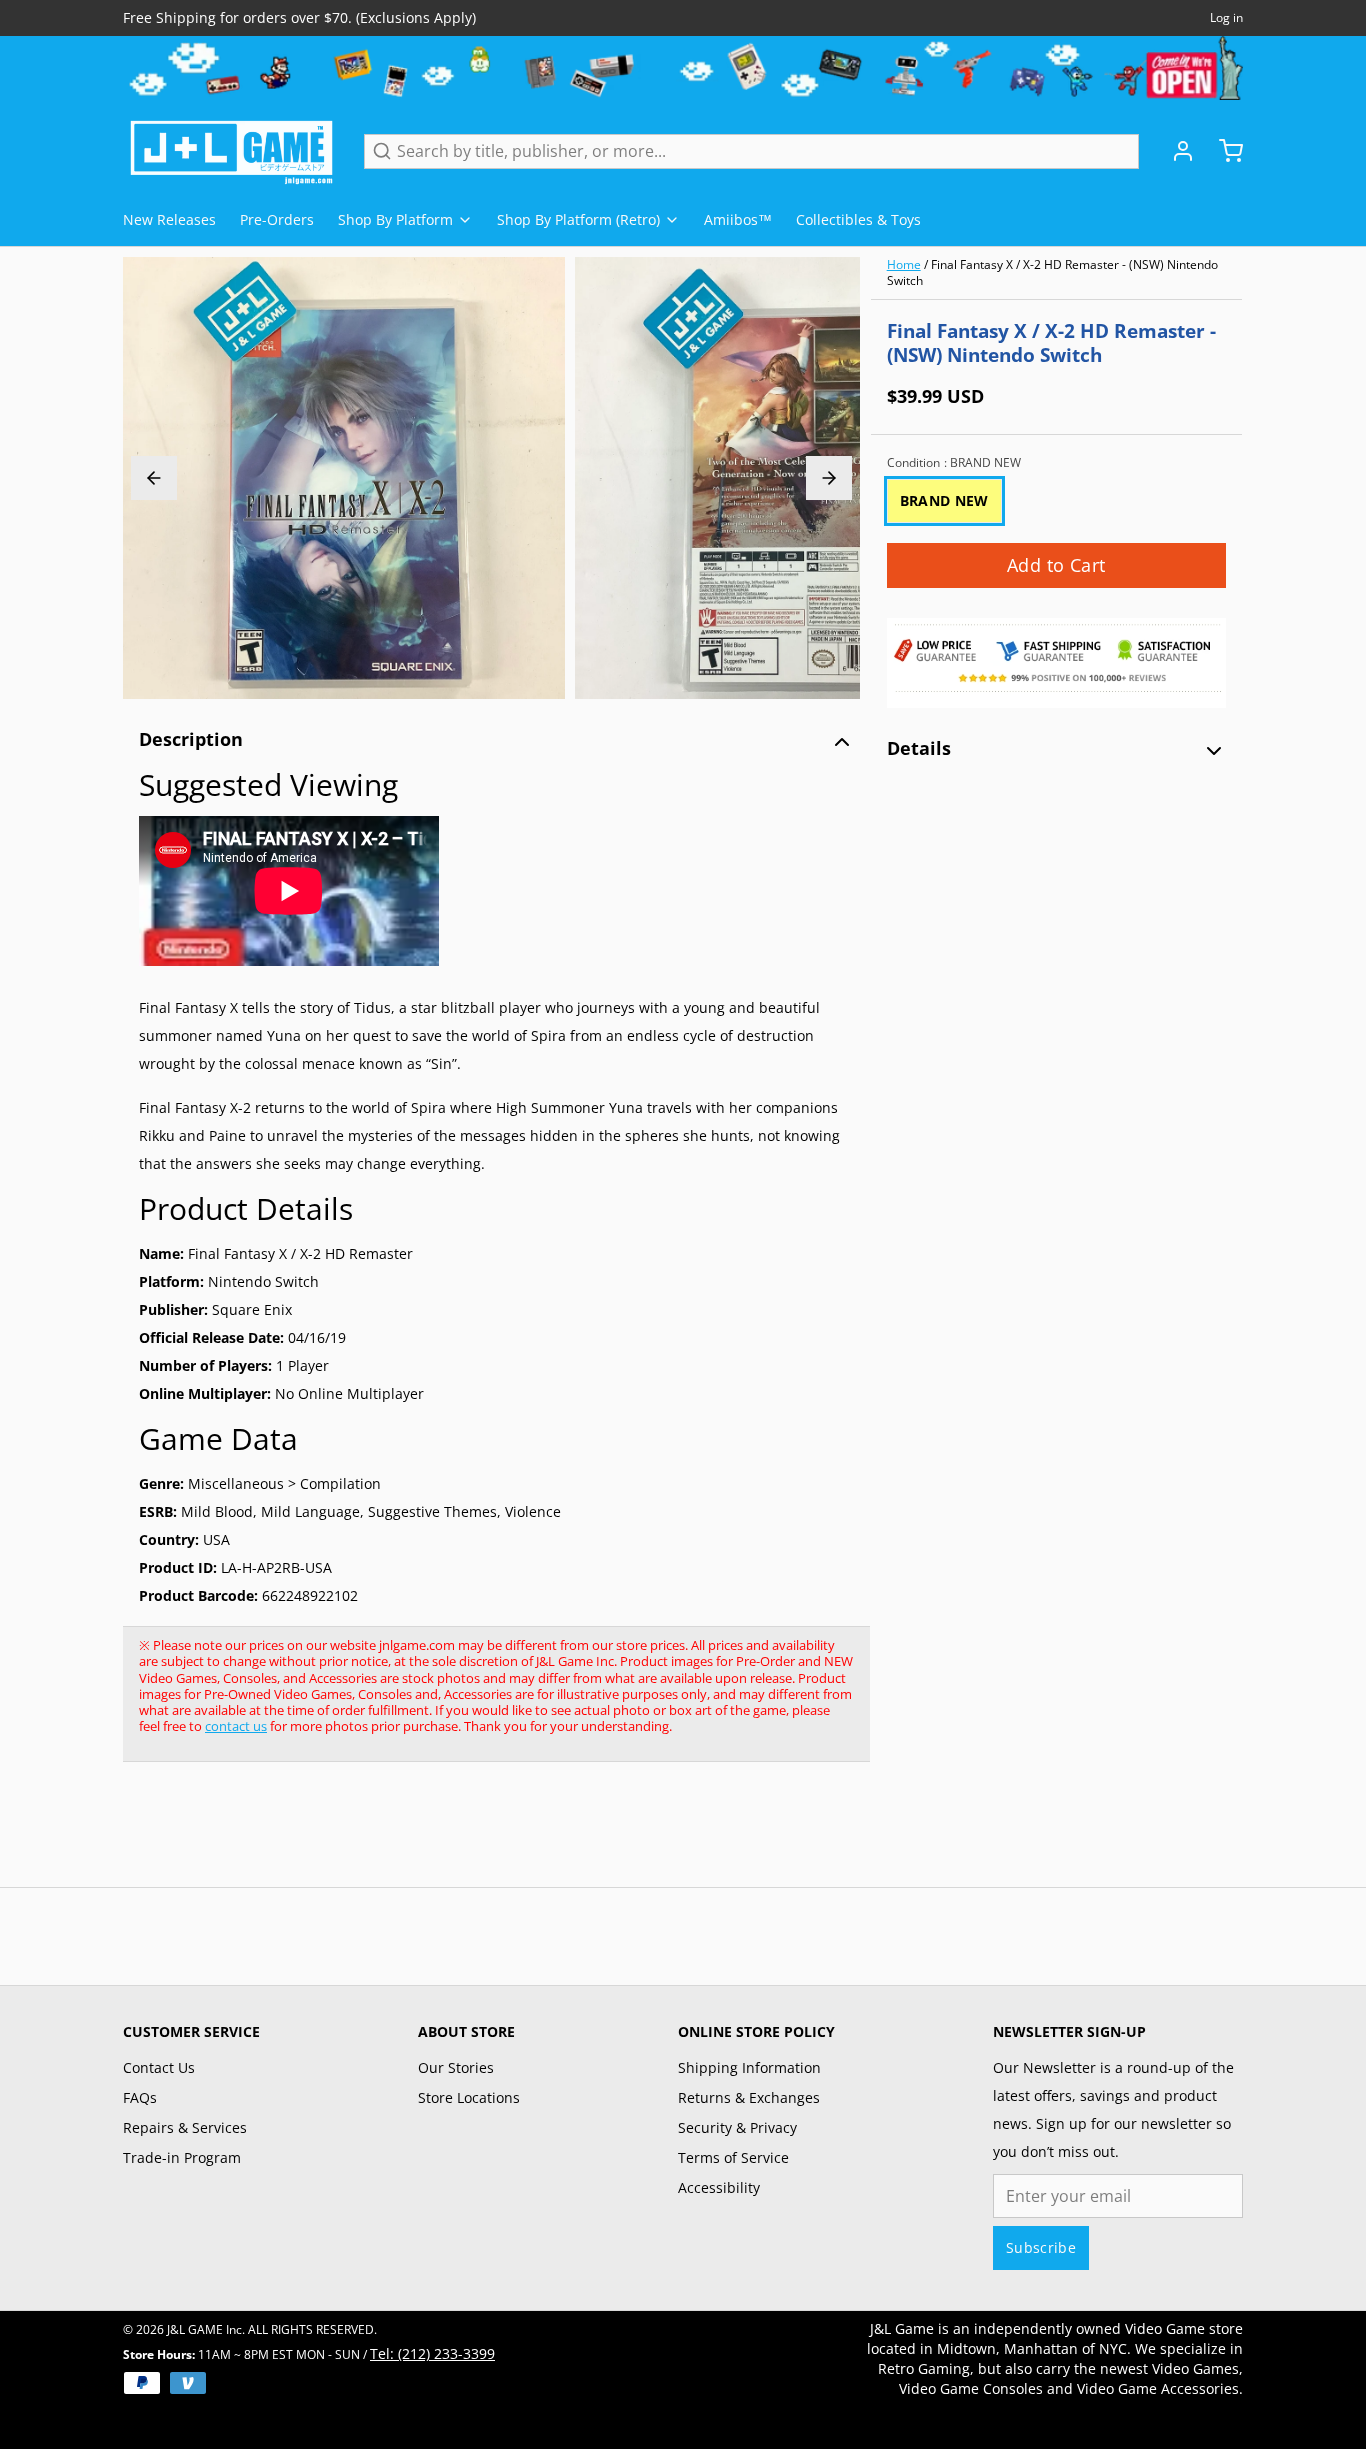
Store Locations (469, 2097)
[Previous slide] (154, 478)
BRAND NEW (944, 500)
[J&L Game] (231, 151)
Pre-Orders (277, 219)
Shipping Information (749, 2067)
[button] (1056, 565)
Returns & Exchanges (749, 2097)
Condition (954, 463)
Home (904, 264)
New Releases (169, 219)
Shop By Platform (395, 219)
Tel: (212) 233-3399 (432, 2353)
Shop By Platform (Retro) (578, 219)
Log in (1226, 18)
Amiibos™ (738, 219)
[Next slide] (829, 478)
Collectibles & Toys (858, 219)
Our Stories (456, 2067)
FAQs (140, 2097)
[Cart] (1223, 151)
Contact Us (159, 2067)
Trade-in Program (182, 2157)
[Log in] (1175, 151)
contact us (236, 1726)
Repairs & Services (185, 2127)
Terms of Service (733, 2157)
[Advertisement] (487, 1835)
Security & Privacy (737, 2127)
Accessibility (719, 2187)
